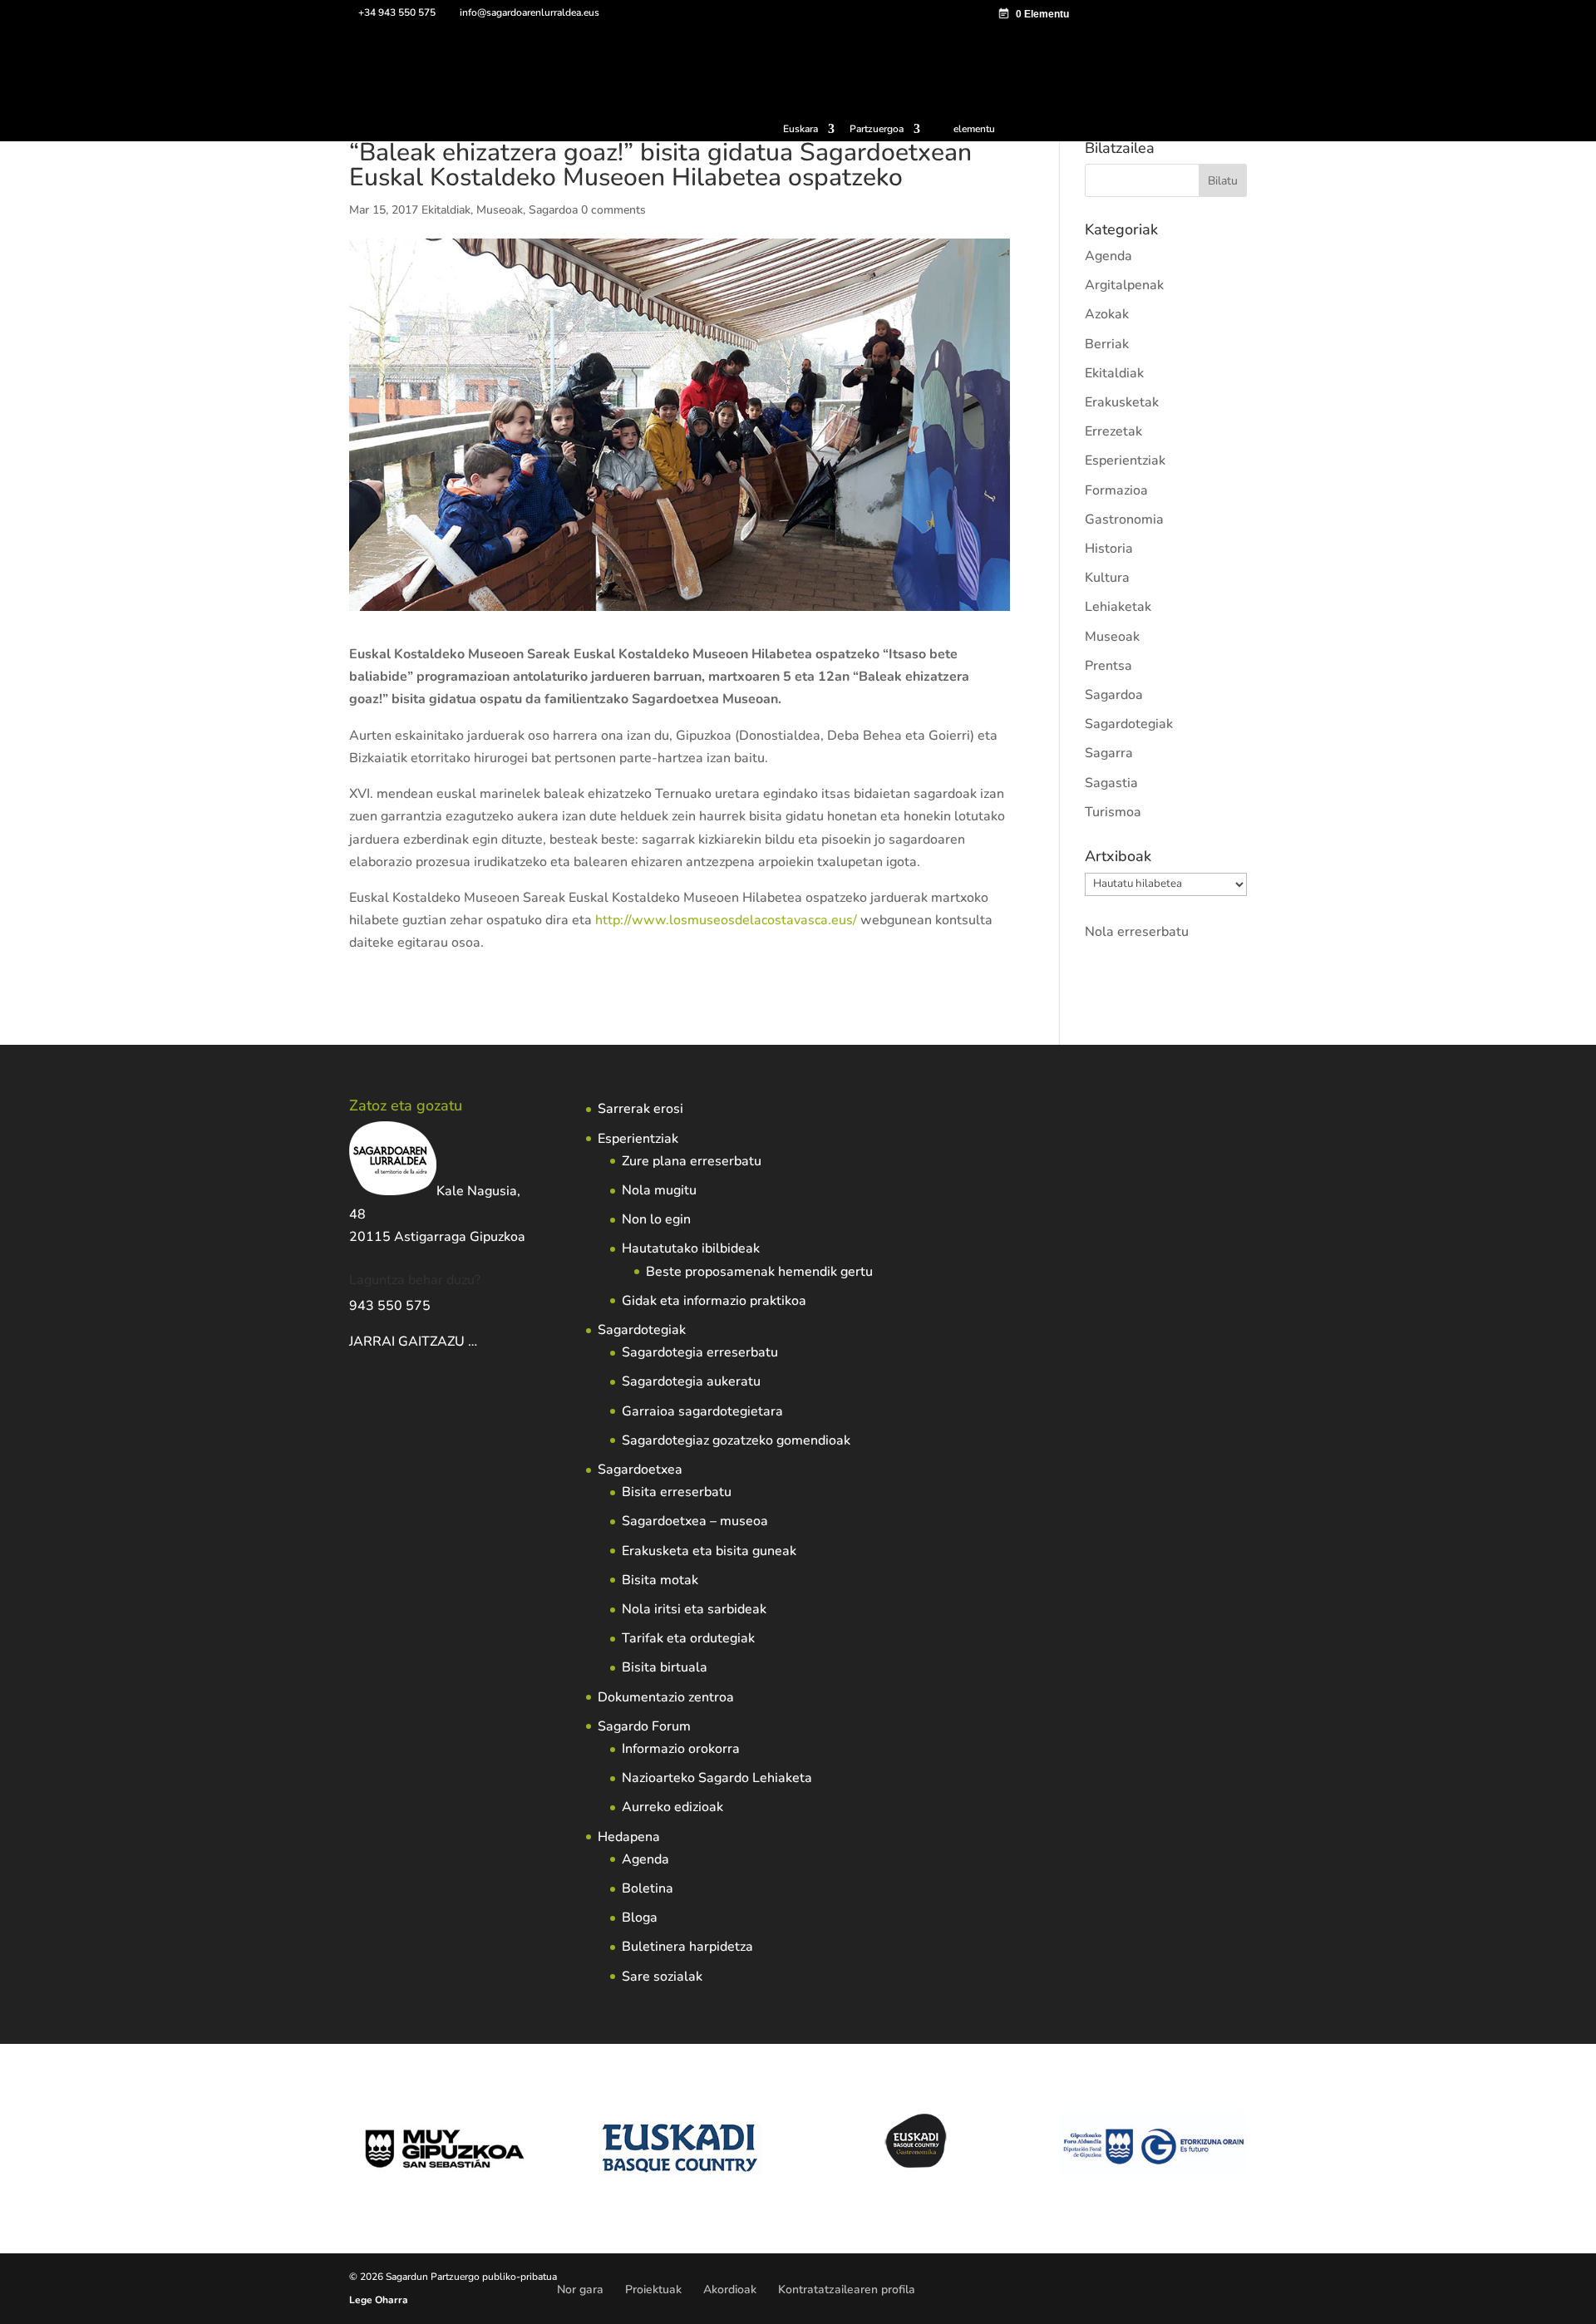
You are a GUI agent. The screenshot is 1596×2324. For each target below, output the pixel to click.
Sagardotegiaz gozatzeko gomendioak (736, 1440)
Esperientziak (1125, 460)
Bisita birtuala (665, 1667)
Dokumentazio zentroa (666, 1697)
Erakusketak (1122, 402)
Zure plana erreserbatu (692, 1161)
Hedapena (629, 1837)
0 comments (613, 210)
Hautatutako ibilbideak (691, 1248)
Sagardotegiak (1129, 724)
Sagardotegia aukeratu (691, 1381)
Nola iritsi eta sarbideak (694, 1609)
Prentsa (1108, 666)
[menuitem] (809, 133)
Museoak (500, 210)
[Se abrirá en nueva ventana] (479, 1342)
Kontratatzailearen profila (847, 2290)
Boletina (648, 1888)
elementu (974, 129)
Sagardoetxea (640, 1470)
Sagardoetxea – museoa (695, 1521)
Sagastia (1111, 783)
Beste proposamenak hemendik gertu (759, 1272)
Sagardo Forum (644, 1726)
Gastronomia (1124, 519)
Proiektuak (653, 2290)
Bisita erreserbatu (677, 1492)
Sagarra (1109, 753)
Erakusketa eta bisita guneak (709, 1551)
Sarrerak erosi (640, 1109)
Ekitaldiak (446, 210)
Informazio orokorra (681, 1749)
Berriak (1107, 344)
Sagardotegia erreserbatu (700, 1352)
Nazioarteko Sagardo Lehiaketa (717, 1778)
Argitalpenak (1124, 285)
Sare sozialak (662, 1977)
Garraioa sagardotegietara (702, 1411)
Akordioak (730, 2290)
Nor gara (580, 2290)
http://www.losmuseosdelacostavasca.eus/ (726, 920)
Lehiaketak (1118, 607)
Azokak (1107, 314)
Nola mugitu (659, 1190)
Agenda (1108, 256)
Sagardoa (553, 210)
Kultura (1107, 578)
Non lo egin (656, 1219)
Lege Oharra (379, 2300)
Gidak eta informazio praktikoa (714, 1301)
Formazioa (1116, 490)
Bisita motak (660, 1580)
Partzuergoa (877, 130)
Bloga (640, 1918)
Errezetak (1113, 431)
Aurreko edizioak (672, 1807)
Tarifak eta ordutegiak (688, 1638)
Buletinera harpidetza (687, 1947)
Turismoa (1113, 812)
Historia (1109, 549)
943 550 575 (390, 1306)
